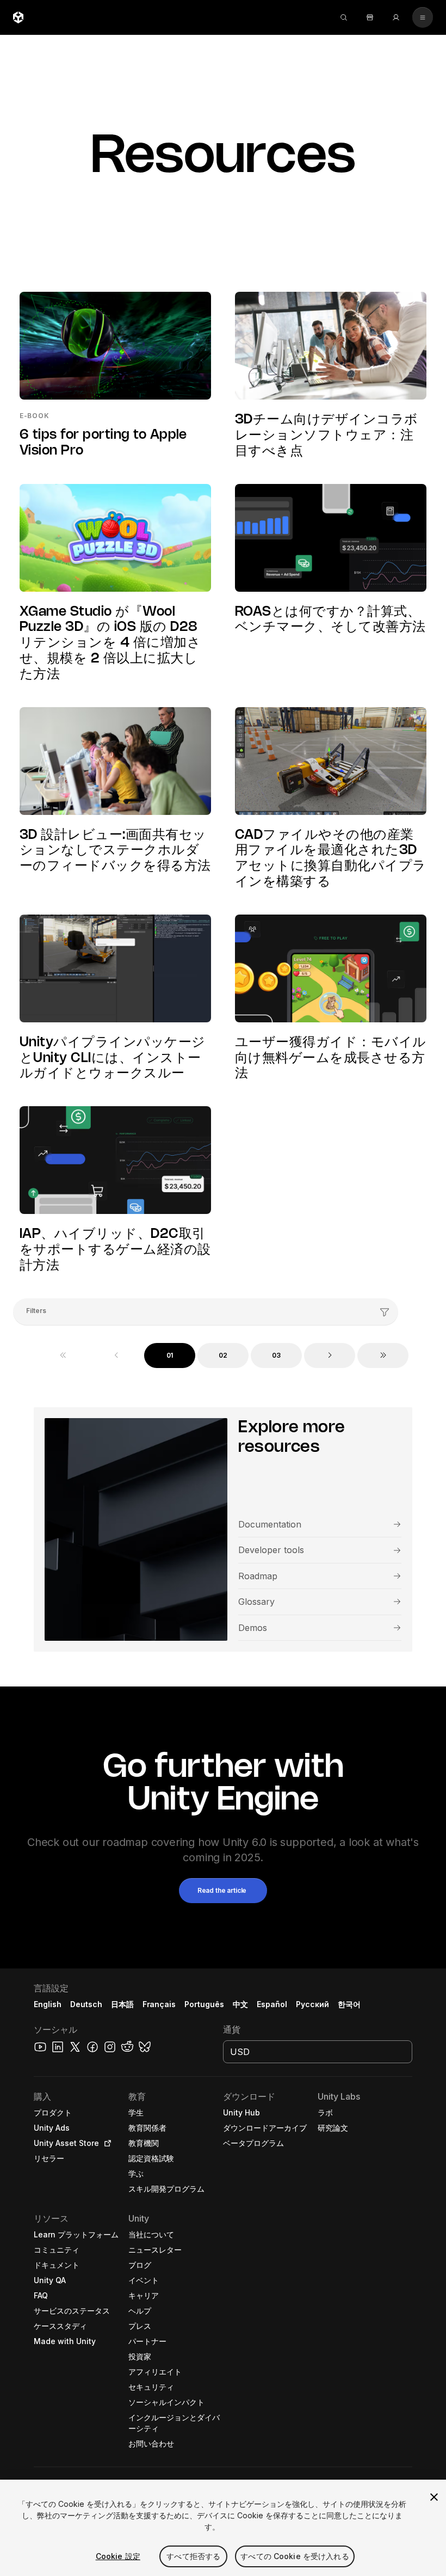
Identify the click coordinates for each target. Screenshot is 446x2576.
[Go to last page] (383, 1356)
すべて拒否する (193, 2556)
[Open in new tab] (106, 2143)
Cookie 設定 (118, 2556)
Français (159, 2004)
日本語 (122, 2004)
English (48, 2004)
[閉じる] (434, 2497)
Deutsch (86, 2004)
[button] (223, 1891)
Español (272, 2004)
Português (204, 2004)
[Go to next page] (330, 1356)
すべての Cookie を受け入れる (295, 2556)
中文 (240, 2004)
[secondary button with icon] (423, 17)
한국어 (349, 2004)
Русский (312, 2004)
